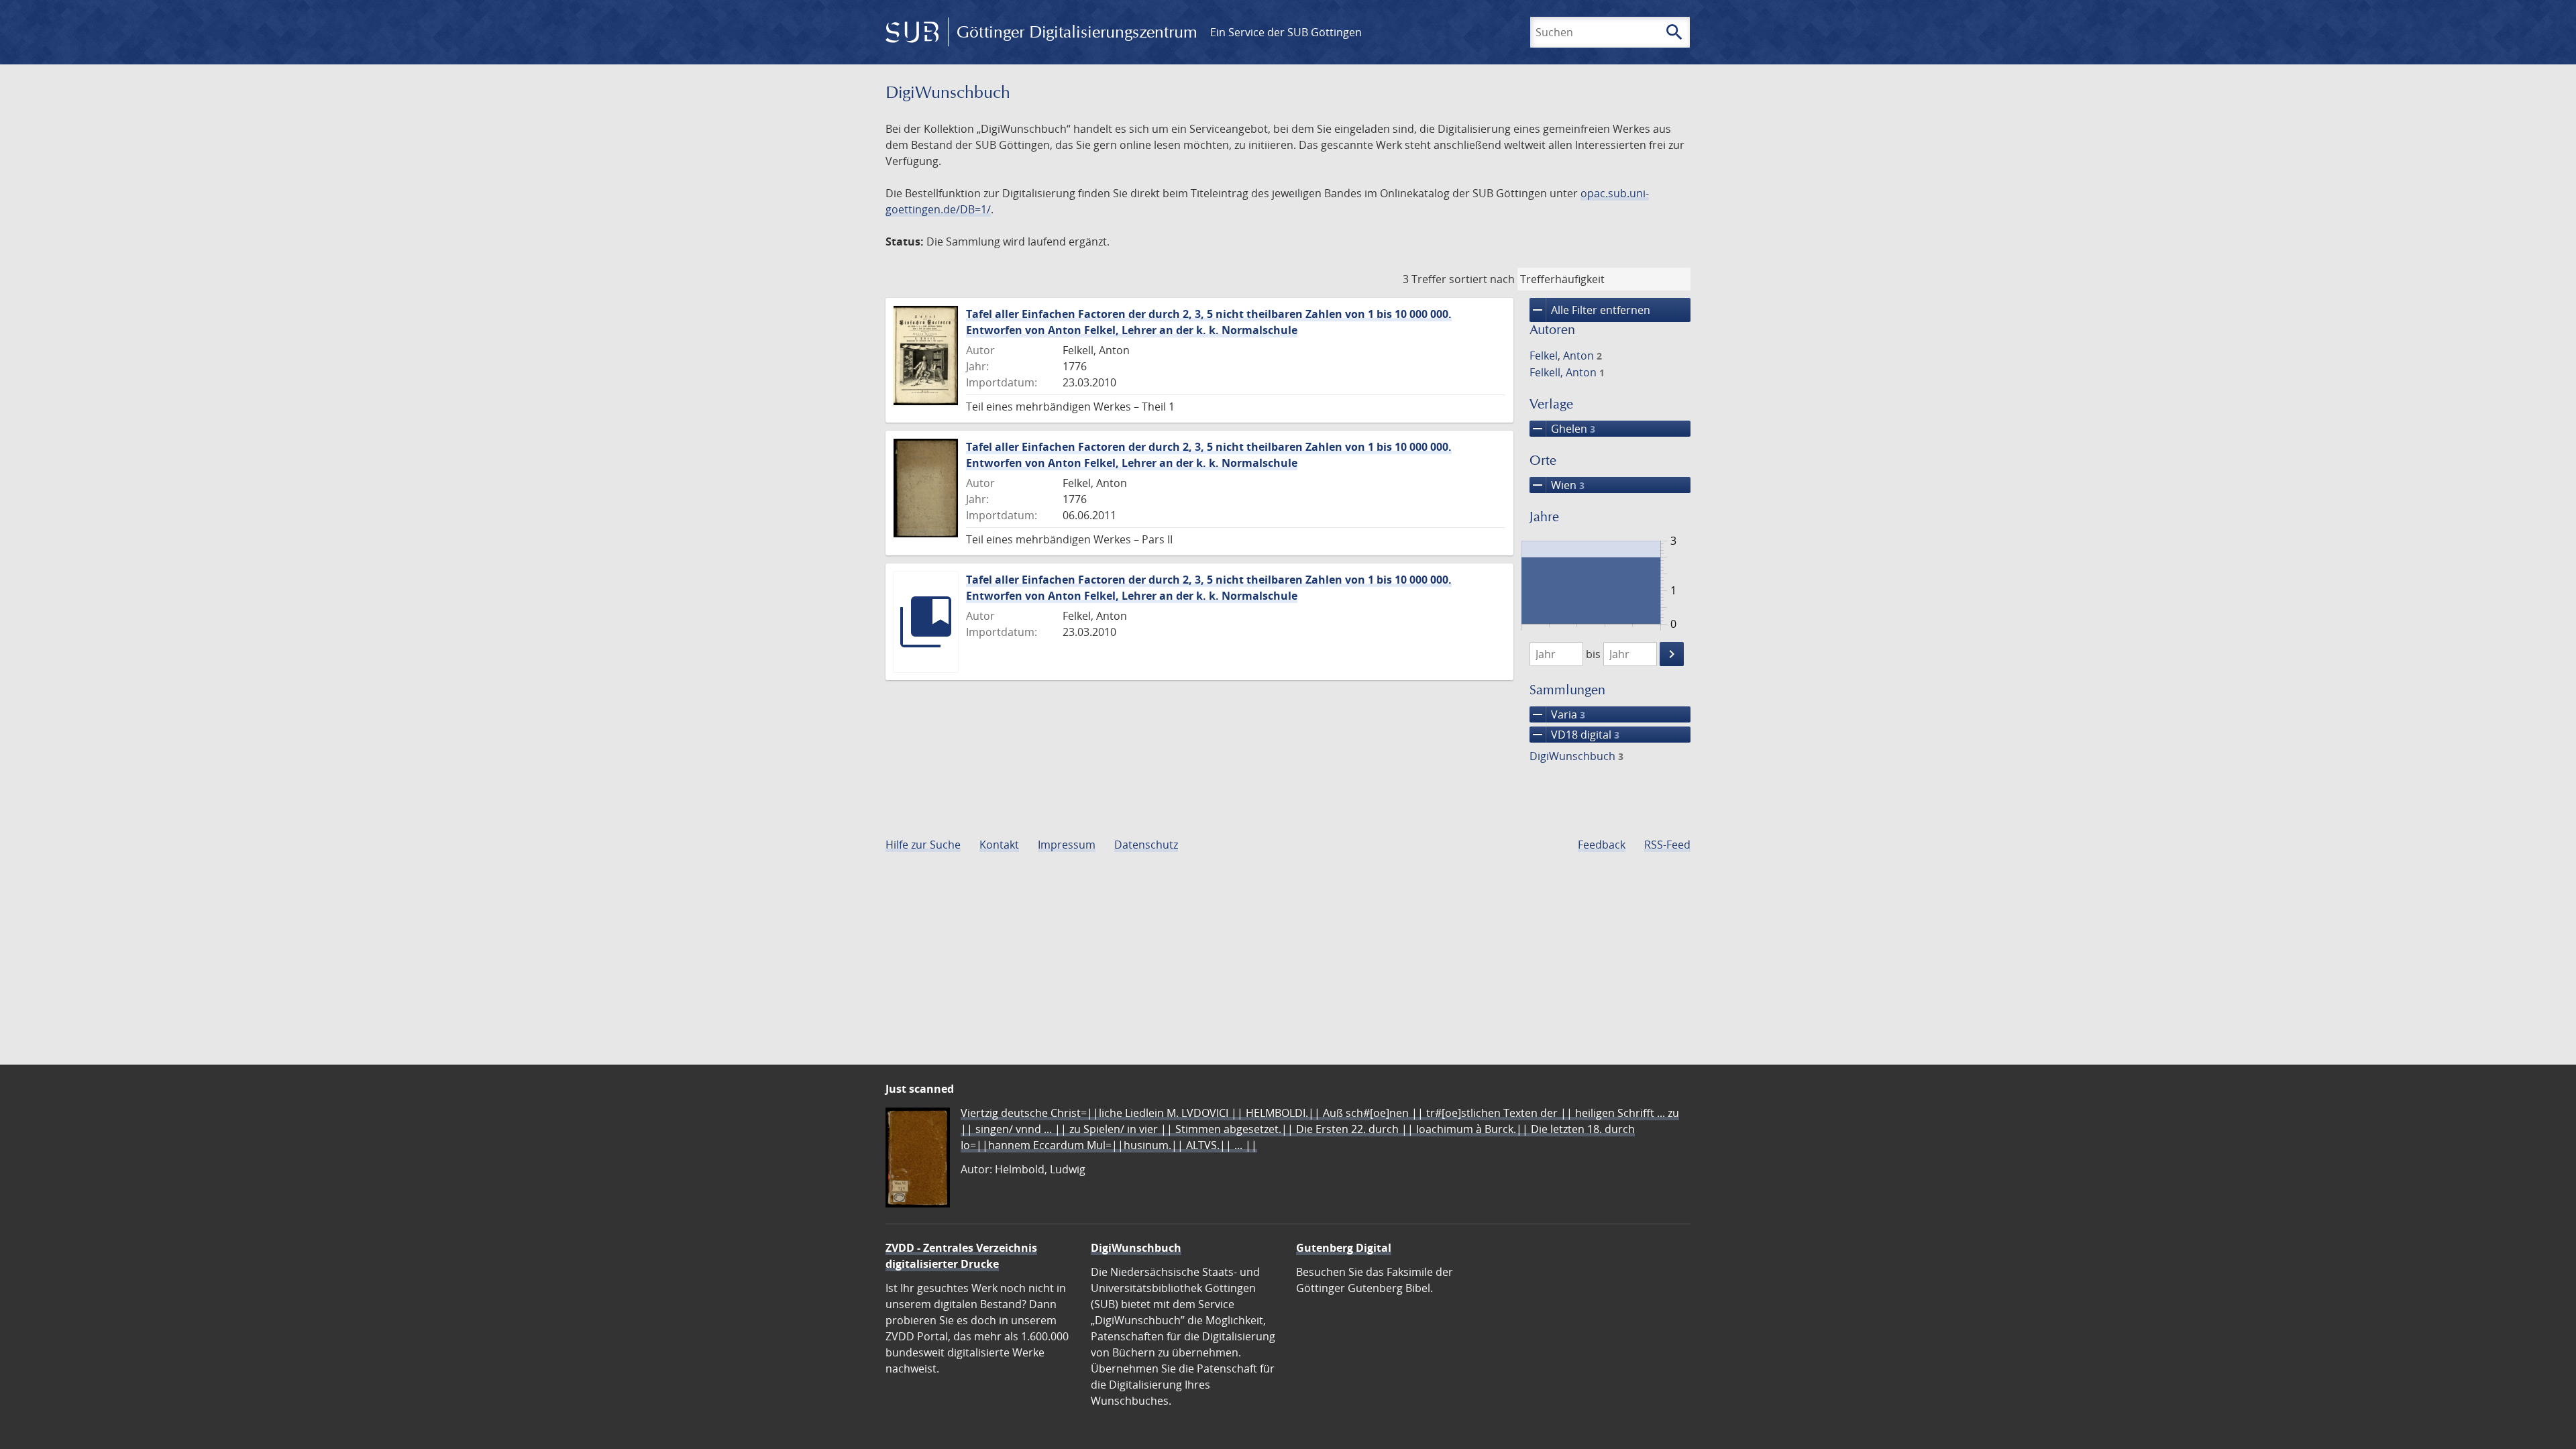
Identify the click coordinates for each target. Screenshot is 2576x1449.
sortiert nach (1482, 279)
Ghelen (1562, 429)
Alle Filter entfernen (1590, 310)
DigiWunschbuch (1576, 756)
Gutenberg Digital (1344, 1248)
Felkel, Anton (1566, 356)
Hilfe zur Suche (923, 845)
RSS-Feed (1667, 845)
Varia (1557, 714)
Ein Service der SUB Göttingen (1286, 32)
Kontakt (999, 845)
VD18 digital (1574, 735)
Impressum (1067, 845)
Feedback (1602, 845)
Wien (1557, 485)
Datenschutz (1146, 845)
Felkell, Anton (1567, 372)
